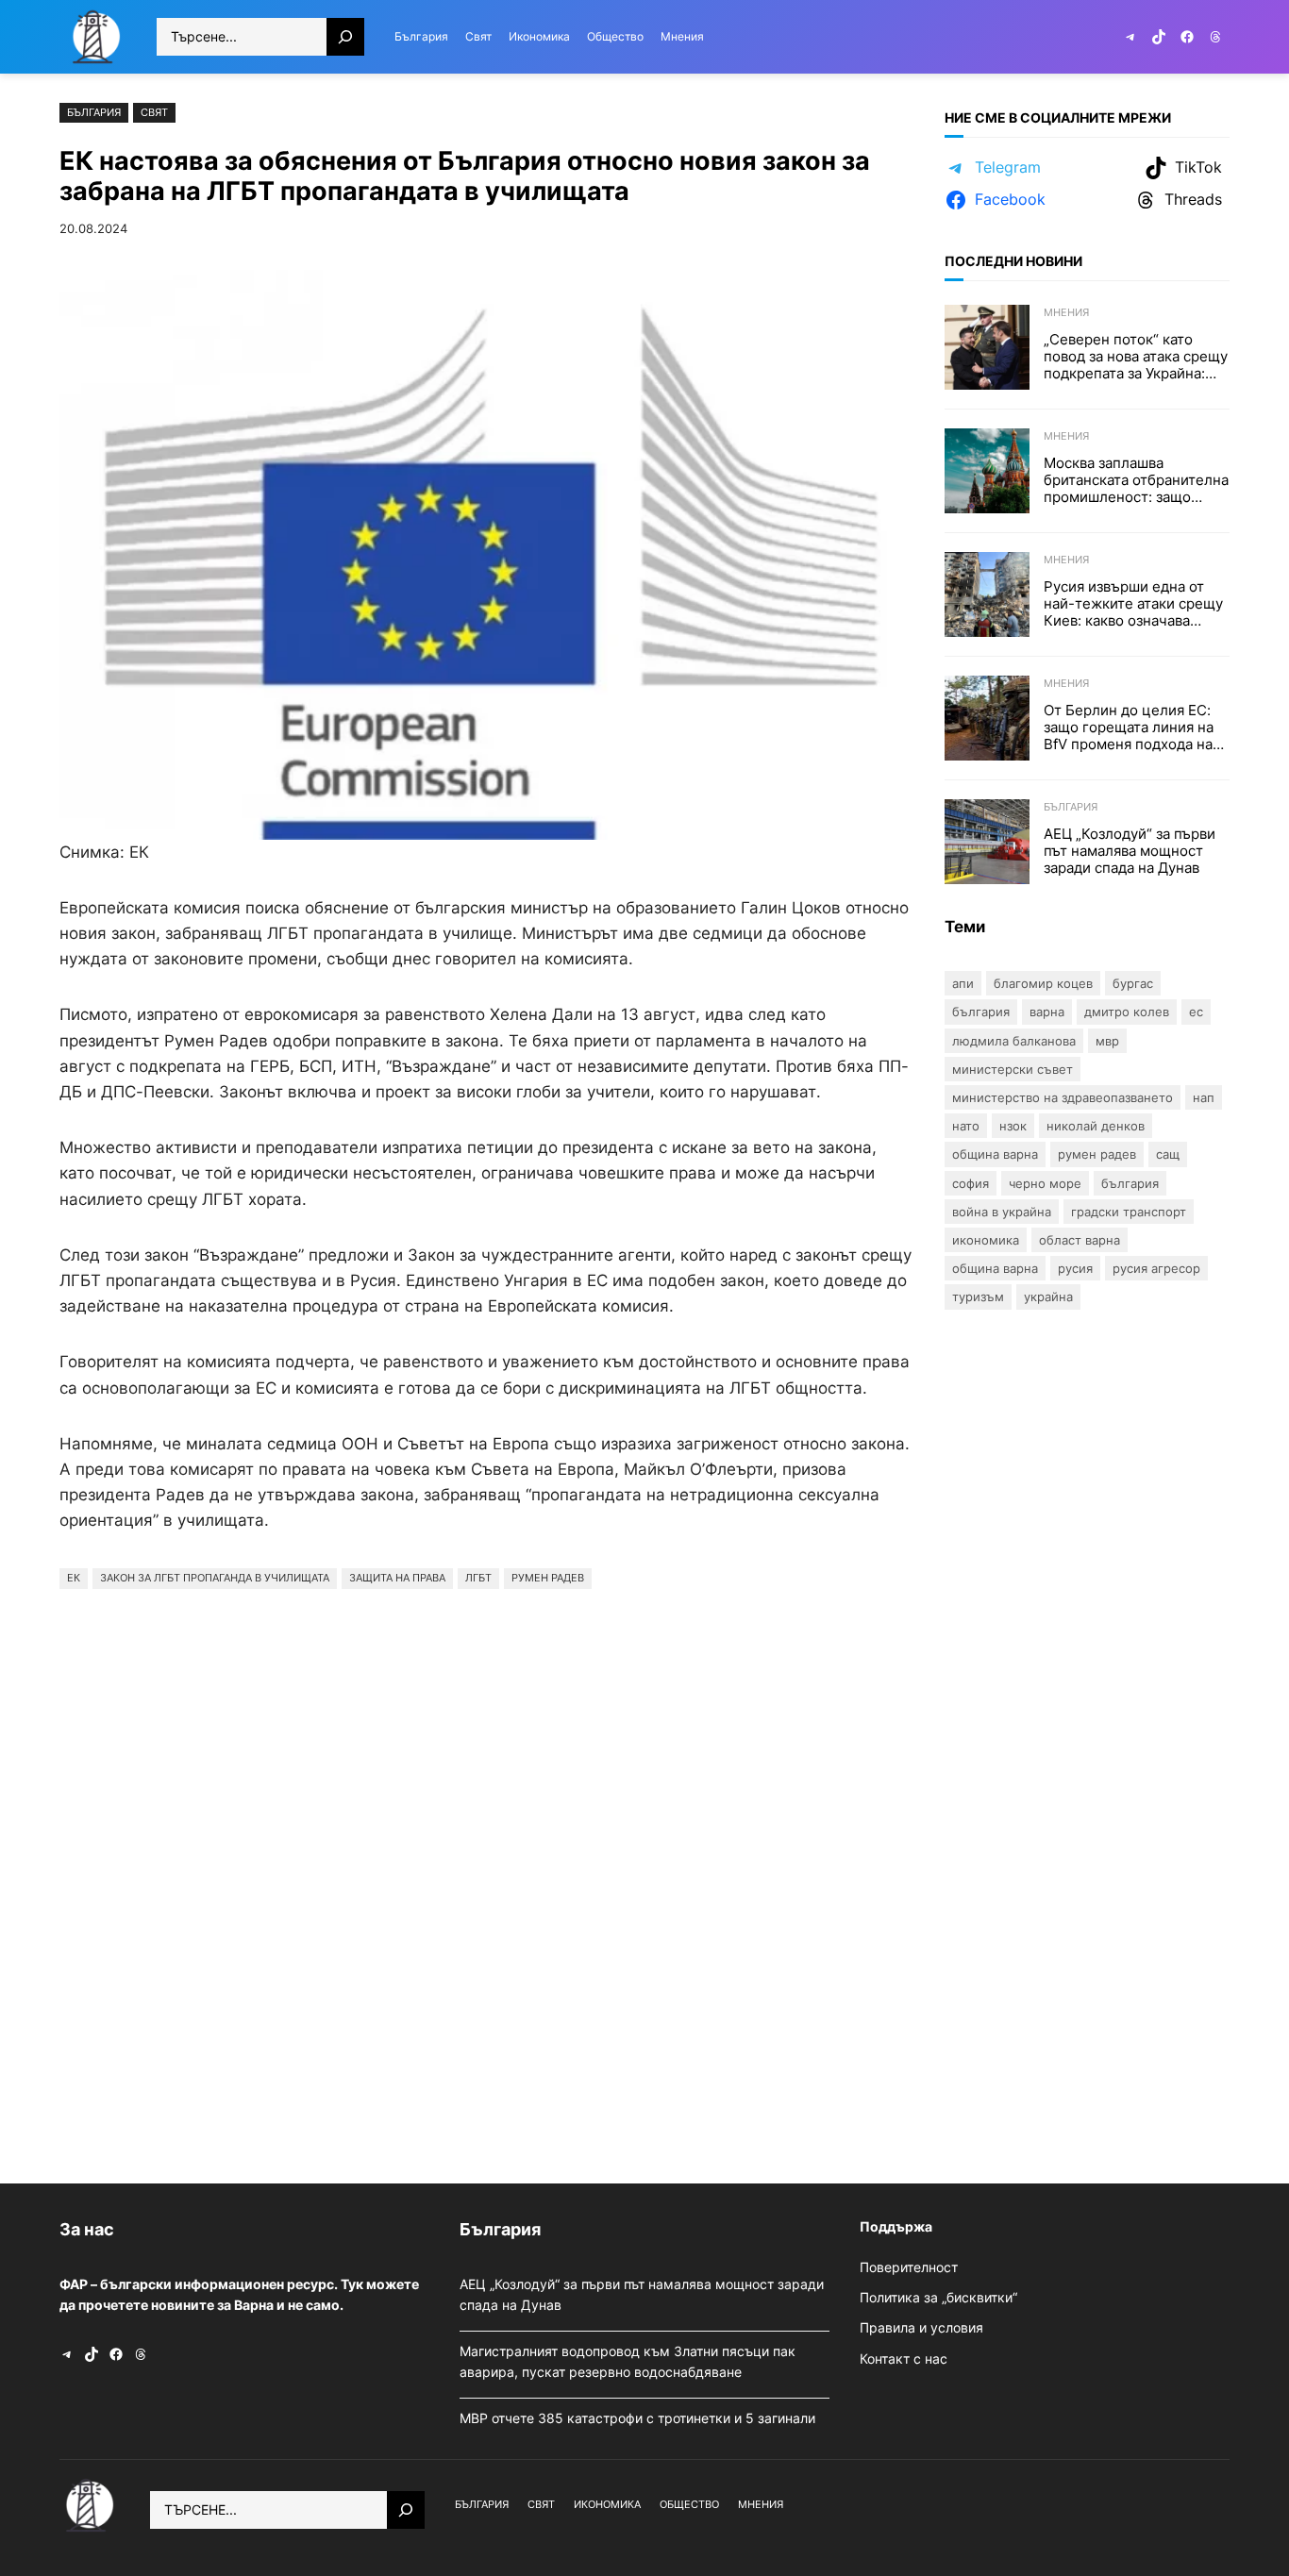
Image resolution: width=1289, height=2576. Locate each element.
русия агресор (1156, 1268)
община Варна (995, 1268)
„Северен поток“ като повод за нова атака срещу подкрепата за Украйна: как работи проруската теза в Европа (1136, 357)
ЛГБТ (478, 1578)
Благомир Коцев (1043, 983)
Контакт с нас (904, 2359)
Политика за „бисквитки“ (938, 2297)
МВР (1107, 1041)
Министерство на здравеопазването (1063, 1097)
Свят (154, 112)
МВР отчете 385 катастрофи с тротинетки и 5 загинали (639, 2418)
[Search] (345, 37)
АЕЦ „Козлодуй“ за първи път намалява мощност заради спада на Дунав (1130, 851)
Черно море (1045, 1183)
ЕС (1196, 1012)
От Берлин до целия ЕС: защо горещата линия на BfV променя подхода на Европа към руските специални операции (1129, 728)
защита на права (397, 1578)
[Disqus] (487, 1882)
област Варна (1080, 1240)
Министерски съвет (1013, 1069)
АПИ (963, 983)
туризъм (978, 1296)
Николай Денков (1096, 1126)
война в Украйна (1002, 1212)
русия (1075, 1268)
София (971, 1183)
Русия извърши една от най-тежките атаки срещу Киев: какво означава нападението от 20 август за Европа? (1133, 604)
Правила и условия (921, 2327)
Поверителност (909, 2267)
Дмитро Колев (1127, 1012)
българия (1130, 1183)
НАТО (966, 1126)
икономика (986, 1240)
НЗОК (1013, 1126)
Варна (1047, 1012)
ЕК (74, 1578)
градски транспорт (1129, 1212)
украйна (1048, 1296)
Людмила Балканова (1014, 1041)
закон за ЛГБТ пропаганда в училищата (215, 1578)
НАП (1204, 1097)
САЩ (1168, 1154)
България (94, 112)
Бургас (1133, 983)
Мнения (1066, 312)
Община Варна (995, 1154)
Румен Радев (548, 1578)
